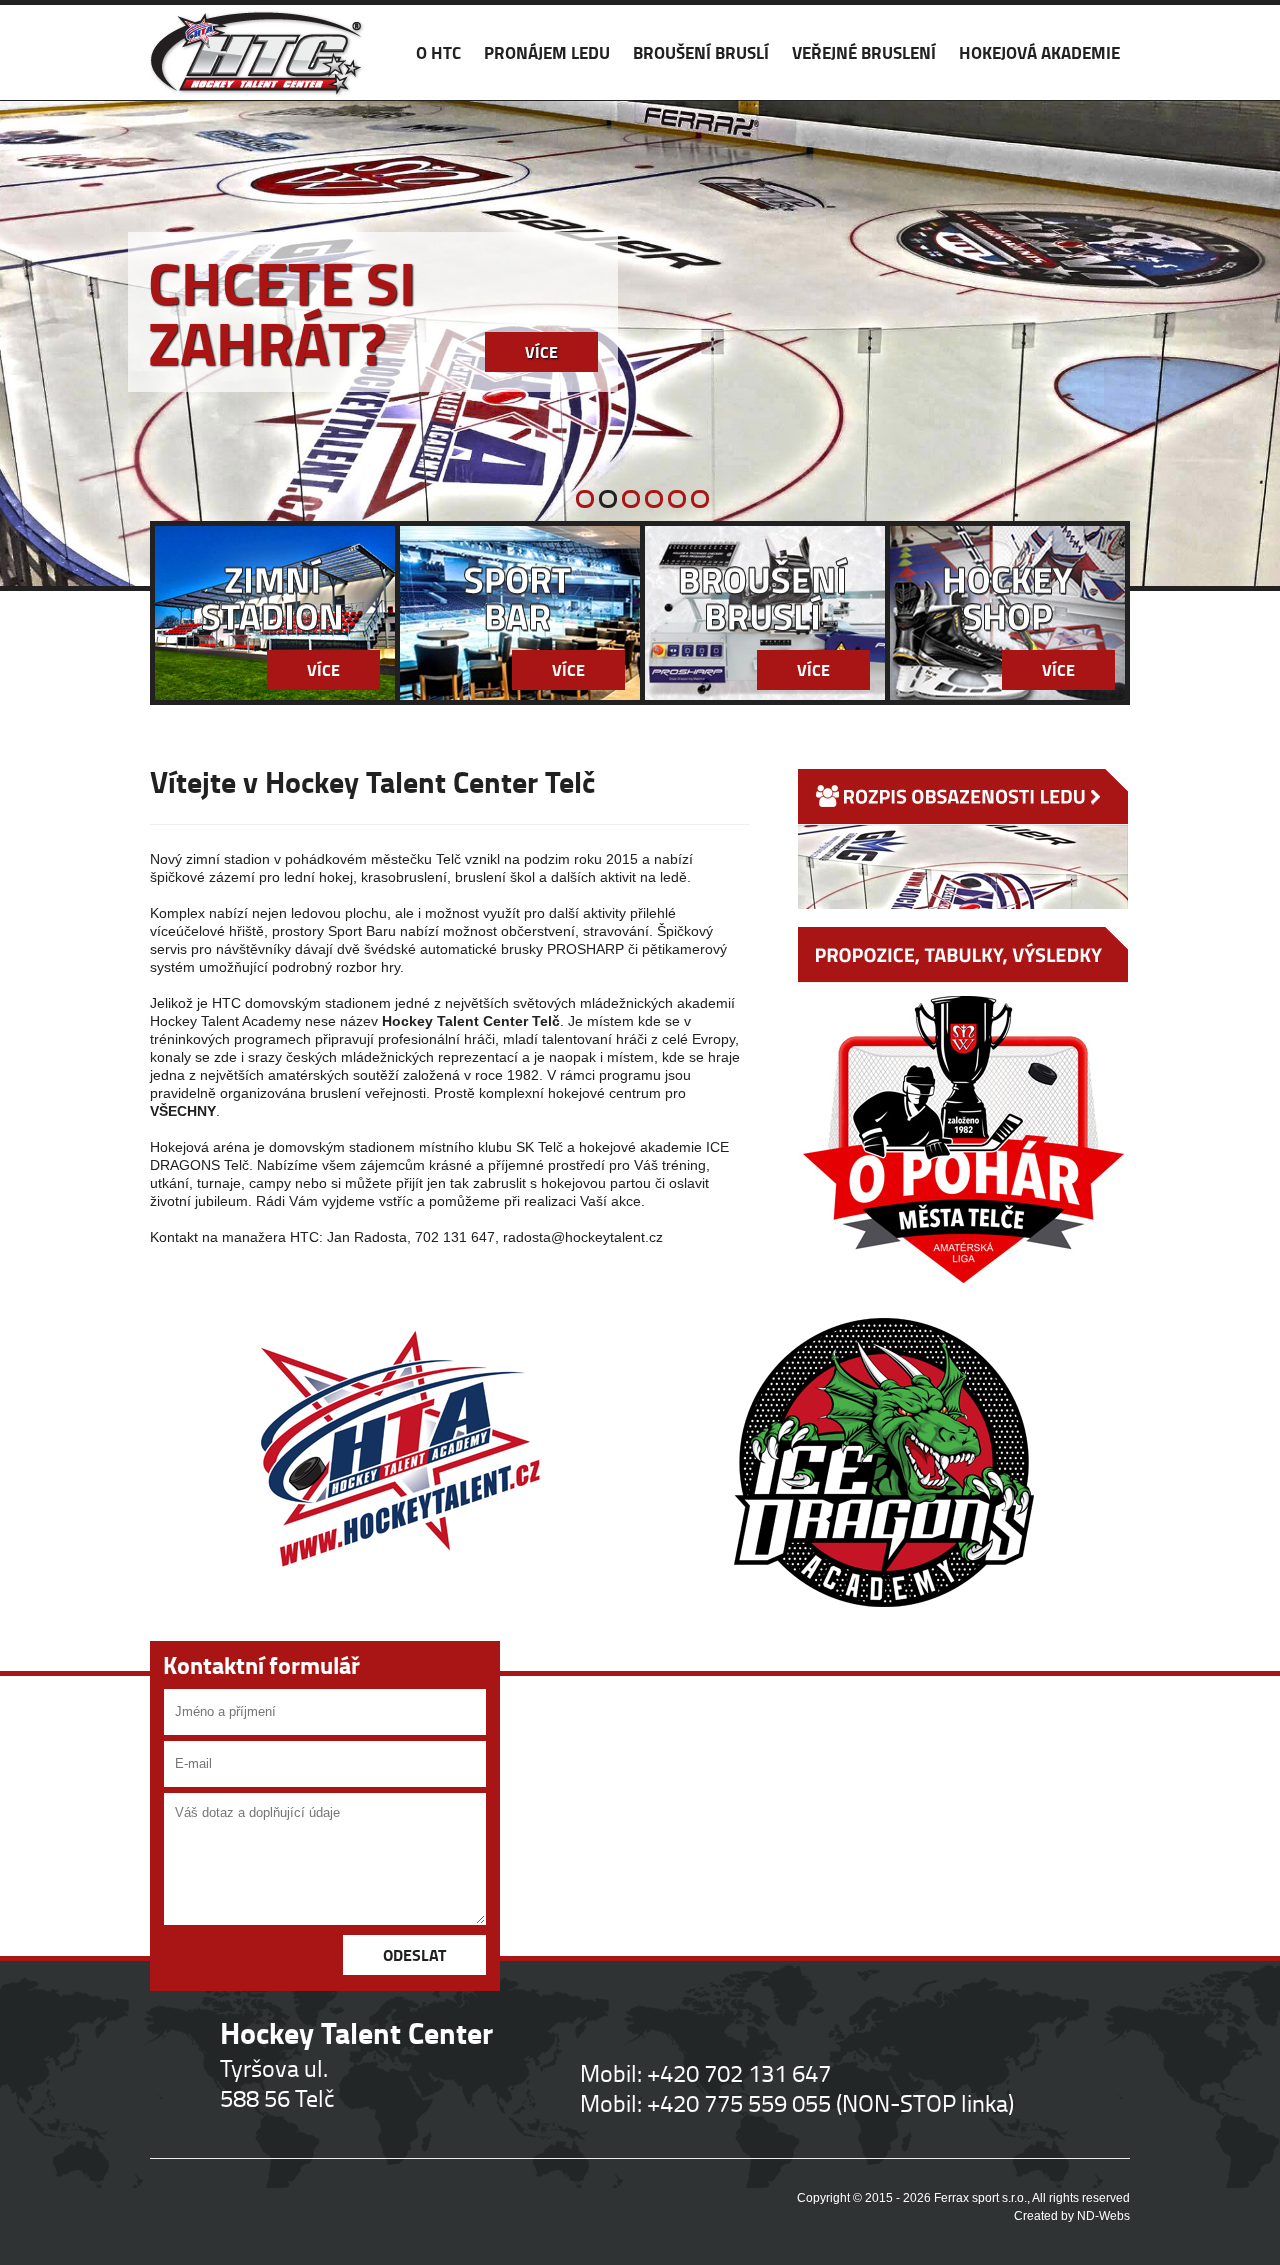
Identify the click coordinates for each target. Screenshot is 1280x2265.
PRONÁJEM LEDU (547, 52)
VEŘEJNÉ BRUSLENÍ (864, 52)
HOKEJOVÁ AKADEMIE (1039, 52)
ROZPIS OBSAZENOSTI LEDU (963, 839)
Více (541, 351)
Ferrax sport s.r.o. (980, 2198)
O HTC (438, 52)
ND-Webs (1103, 2216)
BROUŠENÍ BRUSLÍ (701, 52)
